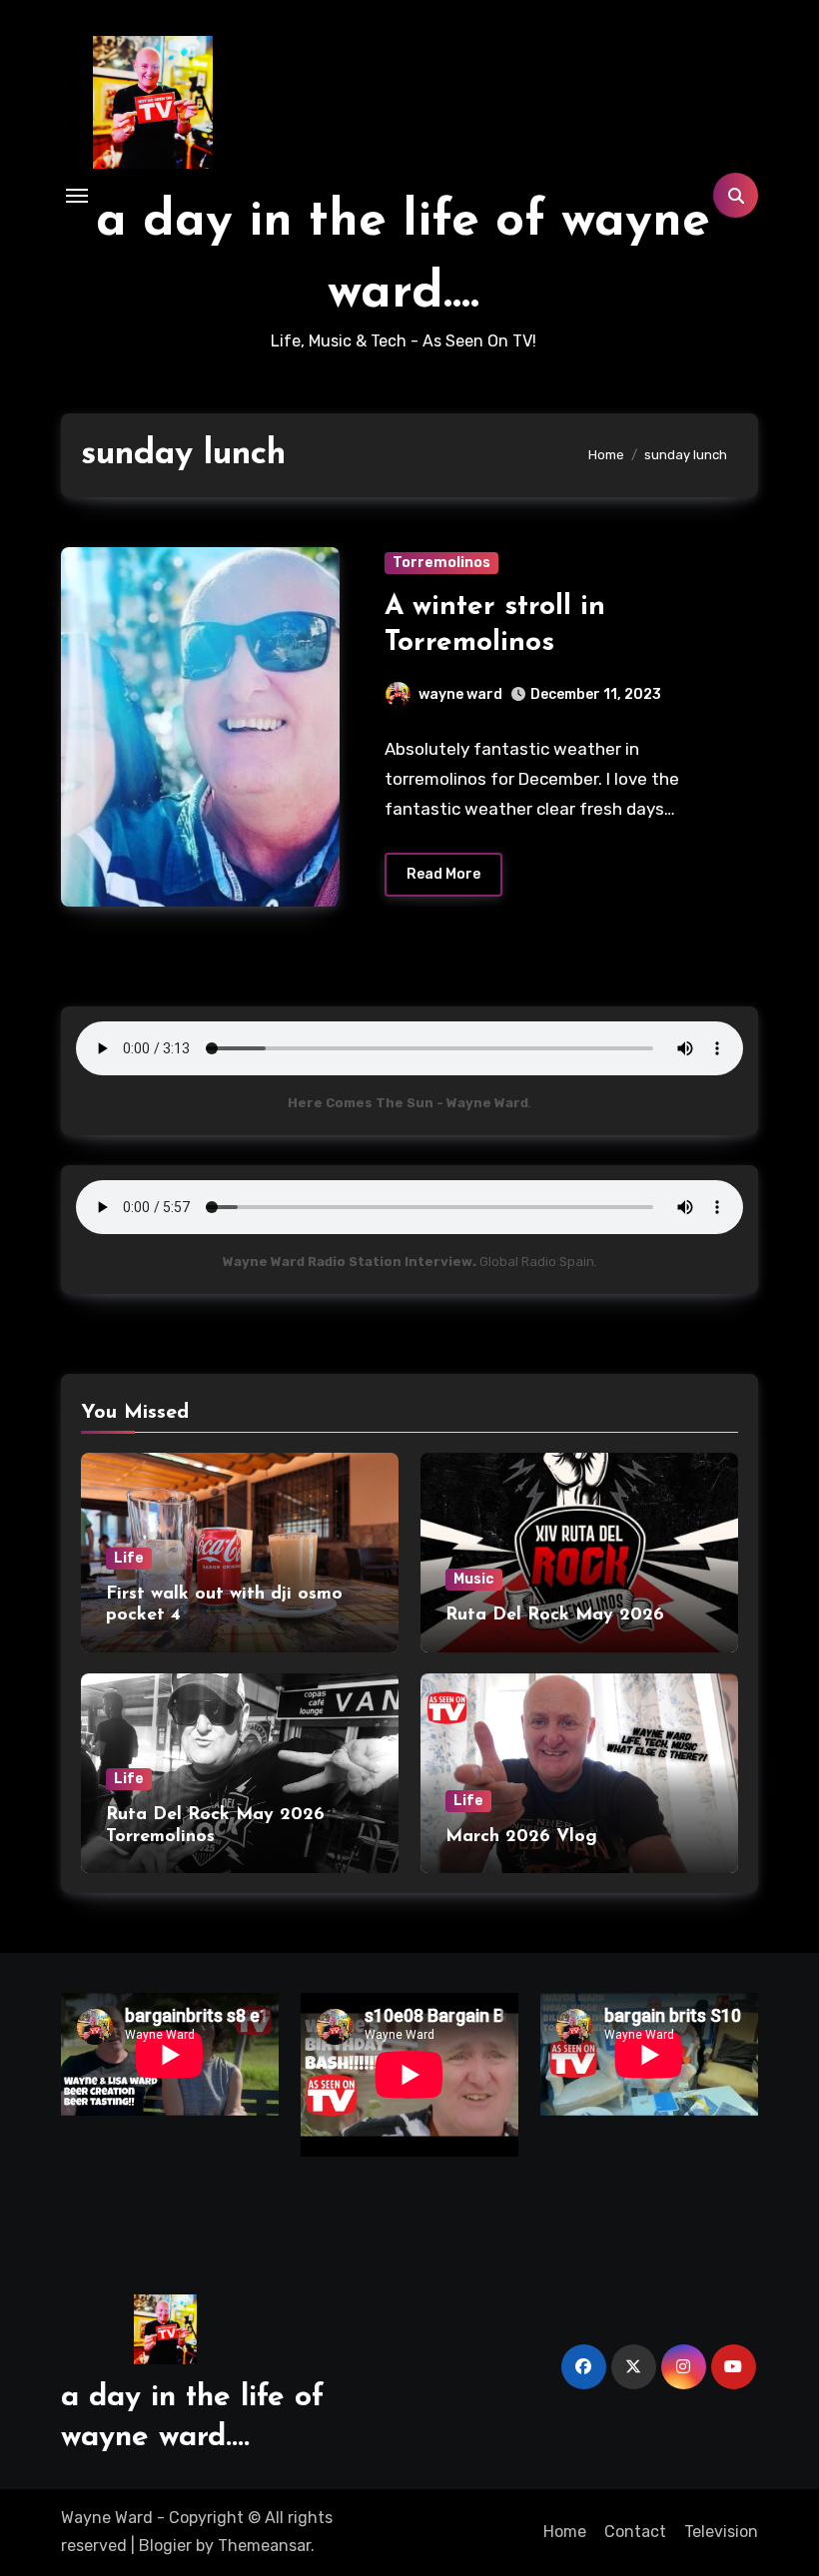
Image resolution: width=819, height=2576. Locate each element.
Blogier (165, 2546)
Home (565, 2532)
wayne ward (460, 694)
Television (721, 2532)
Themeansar (264, 2546)
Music (474, 1579)
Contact (635, 2532)
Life (129, 1558)
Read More (443, 874)
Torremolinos (441, 563)
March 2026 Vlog (521, 1837)
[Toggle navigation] (77, 196)
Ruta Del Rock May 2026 (555, 1615)
